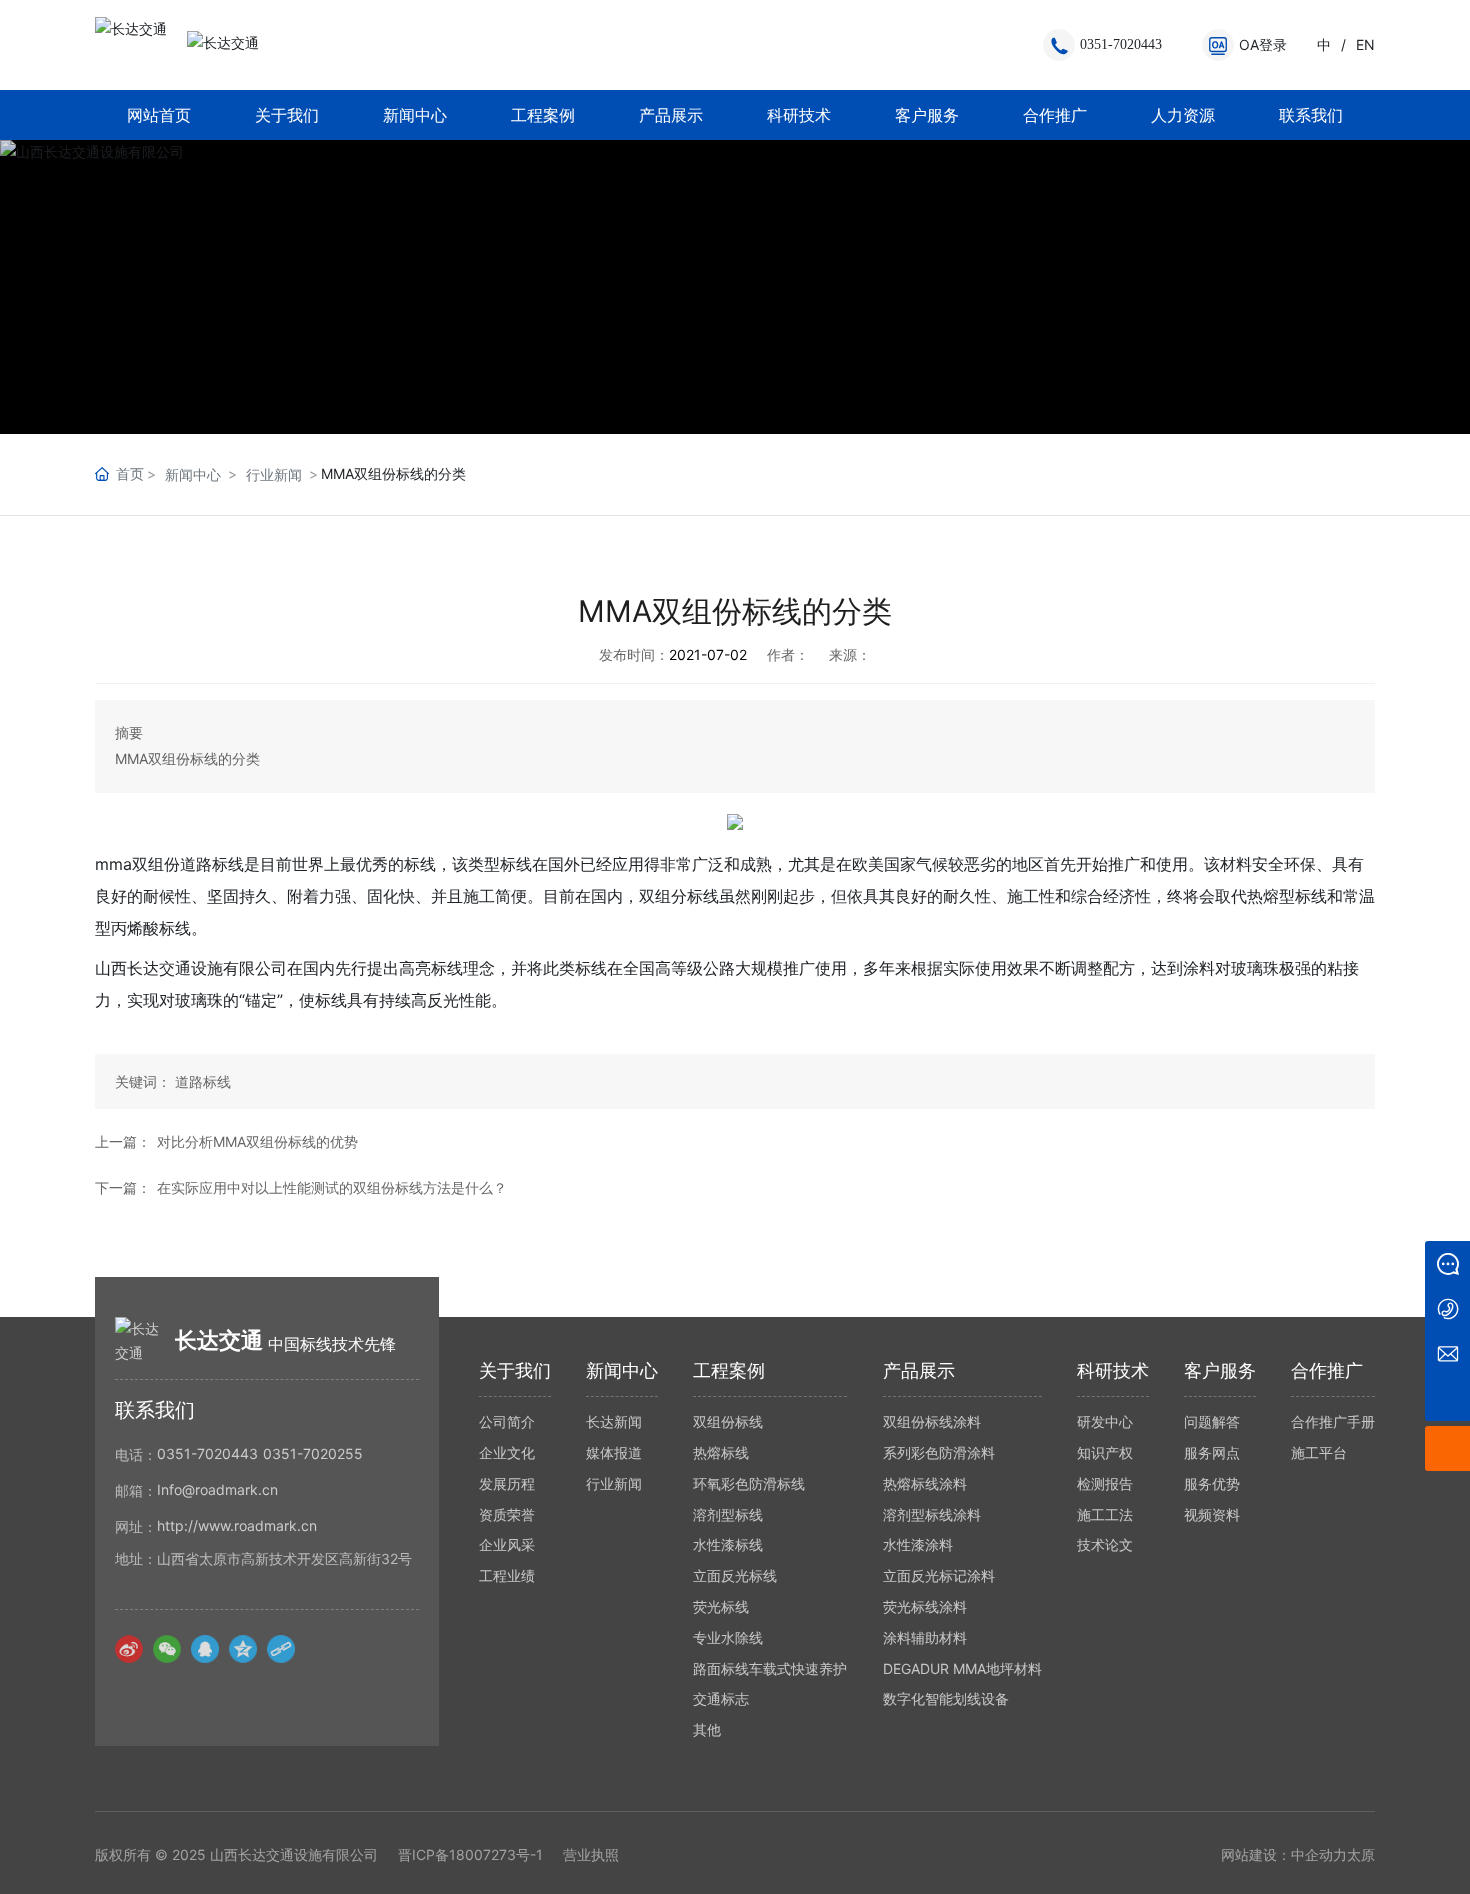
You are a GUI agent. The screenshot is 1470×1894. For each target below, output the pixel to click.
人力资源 (1183, 115)
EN (1365, 44)
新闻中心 (415, 115)
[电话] (1447, 1308)
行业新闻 (274, 474)
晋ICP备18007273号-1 (470, 1855)
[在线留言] (1447, 1263)
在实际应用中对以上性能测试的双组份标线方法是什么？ (332, 1187)
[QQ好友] (205, 1649)
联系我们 (1311, 115)
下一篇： (123, 1187)
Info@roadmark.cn (217, 1489)
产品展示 (671, 115)
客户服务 (927, 115)
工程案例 (543, 115)
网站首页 (159, 115)
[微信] (167, 1649)
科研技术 (799, 115)
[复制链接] (281, 1649)
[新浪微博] (129, 1649)
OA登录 (1263, 44)
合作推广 (1055, 115)
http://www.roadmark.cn (237, 1525)
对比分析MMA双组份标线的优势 (257, 1141)
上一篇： (123, 1141)
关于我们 (287, 115)
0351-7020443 (1121, 44)
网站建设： (1256, 1854)
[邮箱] (1447, 1353)
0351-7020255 (313, 1453)
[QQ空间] (243, 1649)
